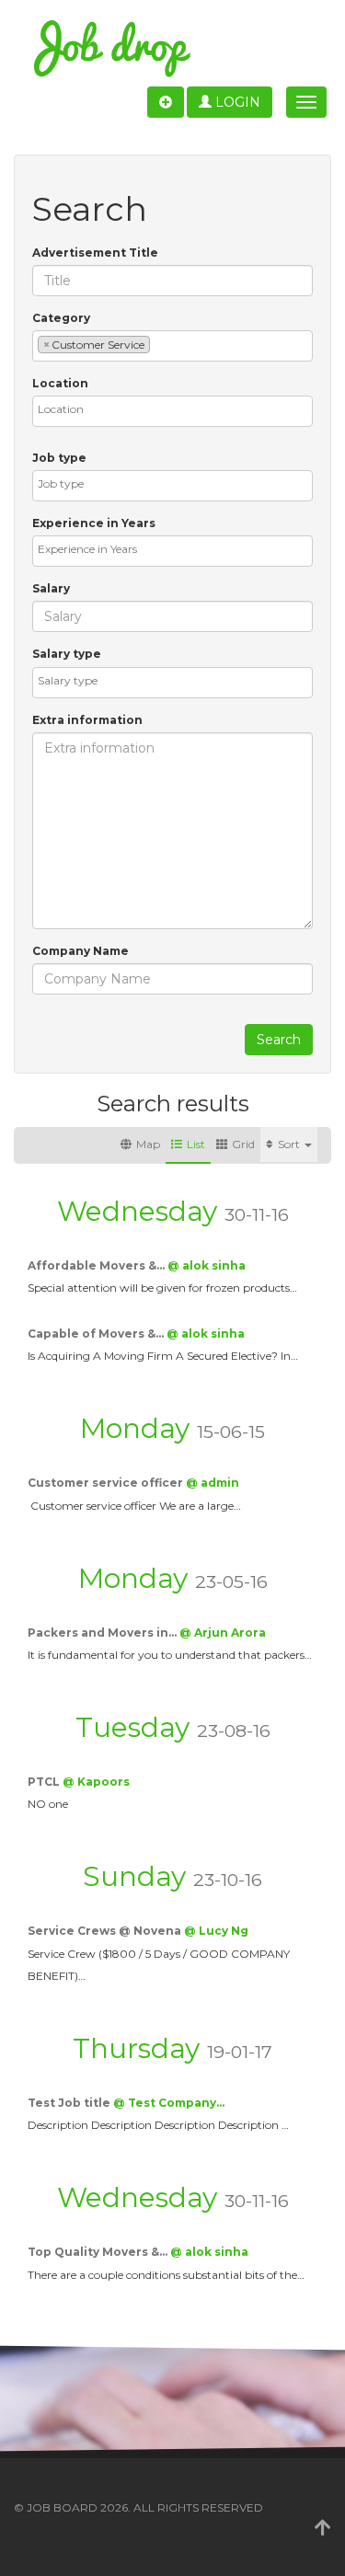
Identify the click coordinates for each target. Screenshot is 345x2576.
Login (236, 102)
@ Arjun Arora (223, 1633)
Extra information (87, 720)
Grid (243, 1144)
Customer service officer (107, 1483)
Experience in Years (94, 523)
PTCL (45, 1782)
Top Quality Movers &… (99, 2252)
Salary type (67, 654)
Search (279, 1040)
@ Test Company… (169, 2103)
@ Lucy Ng (216, 1931)
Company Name (80, 951)
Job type (59, 458)
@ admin (213, 1483)
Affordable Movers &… (98, 1265)
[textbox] (159, 344)
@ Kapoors (96, 1782)
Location (60, 383)
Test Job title (70, 2103)
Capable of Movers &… (97, 1334)
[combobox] (172, 346)
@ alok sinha (207, 1265)
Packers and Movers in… (103, 1633)
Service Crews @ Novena (106, 1931)
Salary (51, 588)
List (196, 1144)
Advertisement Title (95, 253)
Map (148, 1144)
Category (61, 318)
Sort (290, 1144)
